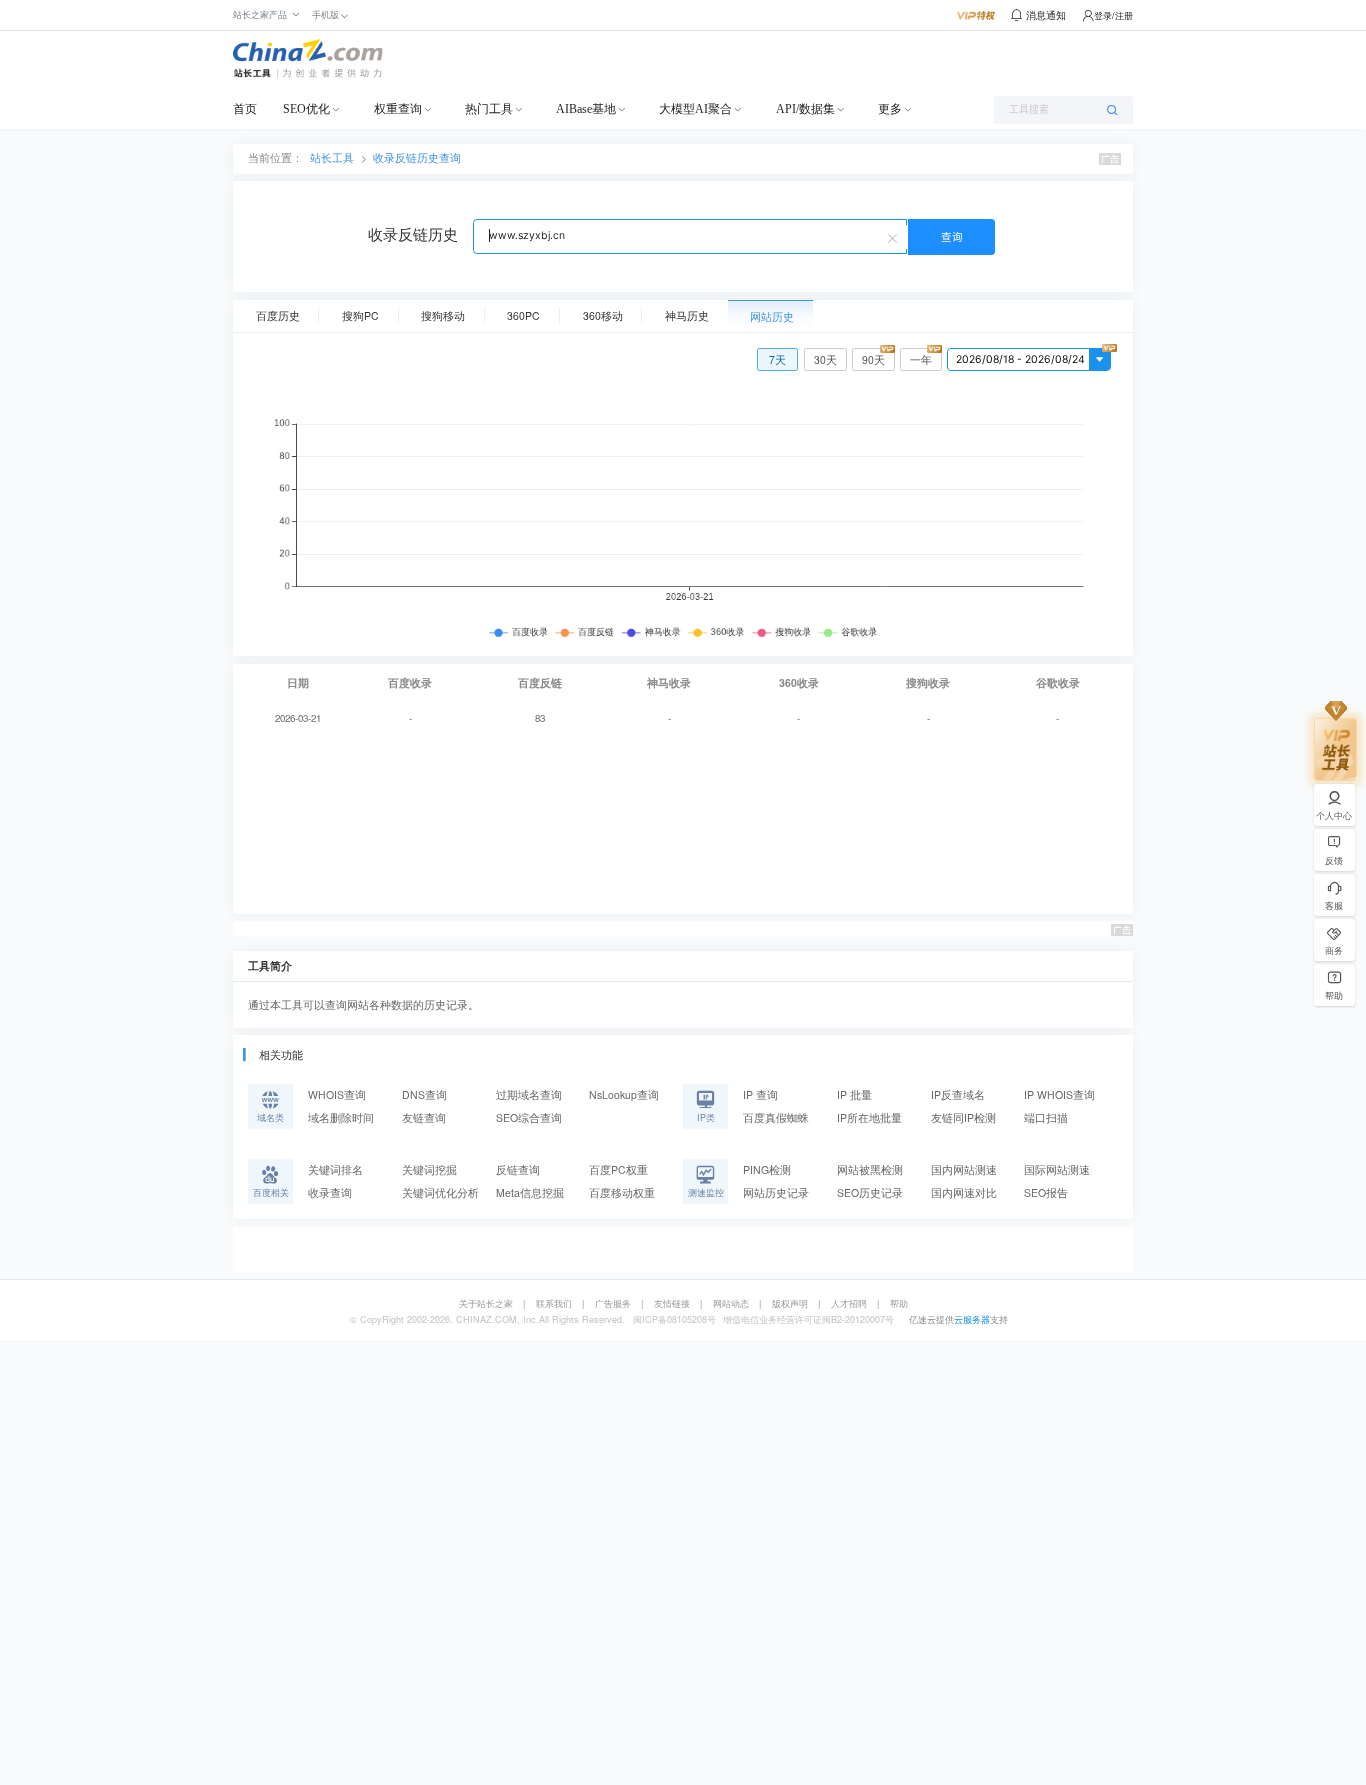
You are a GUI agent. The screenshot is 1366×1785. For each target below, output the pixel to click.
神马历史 (687, 315)
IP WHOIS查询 (1059, 1094)
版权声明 (790, 1303)
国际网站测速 (1057, 1169)
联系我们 (554, 1303)
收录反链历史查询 (417, 157)
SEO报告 (1046, 1192)
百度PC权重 (618, 1169)
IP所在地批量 (869, 1117)
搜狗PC (360, 315)
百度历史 (278, 315)
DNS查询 (424, 1094)
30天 (825, 359)
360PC (523, 315)
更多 (890, 109)
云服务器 (972, 1319)
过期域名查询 (529, 1094)
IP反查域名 (958, 1094)
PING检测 (767, 1169)
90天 (873, 359)
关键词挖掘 (429, 1169)
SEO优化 (306, 109)
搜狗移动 (443, 315)
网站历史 (772, 316)
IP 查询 (760, 1094)
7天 (777, 359)
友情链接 (672, 1303)
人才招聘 (849, 1303)
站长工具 (332, 157)
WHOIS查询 (337, 1094)
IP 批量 (854, 1094)
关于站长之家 (486, 1303)
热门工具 (489, 109)
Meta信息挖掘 (530, 1192)
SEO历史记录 (870, 1192)
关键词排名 (335, 1169)
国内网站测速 (964, 1169)
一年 (921, 359)
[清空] (895, 237)
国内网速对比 (964, 1192)
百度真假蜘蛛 (776, 1117)
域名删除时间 (341, 1117)
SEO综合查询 (529, 1117)
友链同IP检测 (963, 1117)
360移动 (603, 315)
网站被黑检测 (870, 1169)
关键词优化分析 (440, 1192)
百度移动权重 (622, 1192)
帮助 (899, 1303)
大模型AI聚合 (695, 109)
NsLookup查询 (624, 1094)
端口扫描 (1046, 1117)
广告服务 (613, 1303)
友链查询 (424, 1117)
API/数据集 (805, 109)
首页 (245, 109)
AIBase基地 (586, 109)
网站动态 (731, 1303)
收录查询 (330, 1192)
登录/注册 (1113, 15)
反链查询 (518, 1169)
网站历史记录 (776, 1192)
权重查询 (398, 109)
